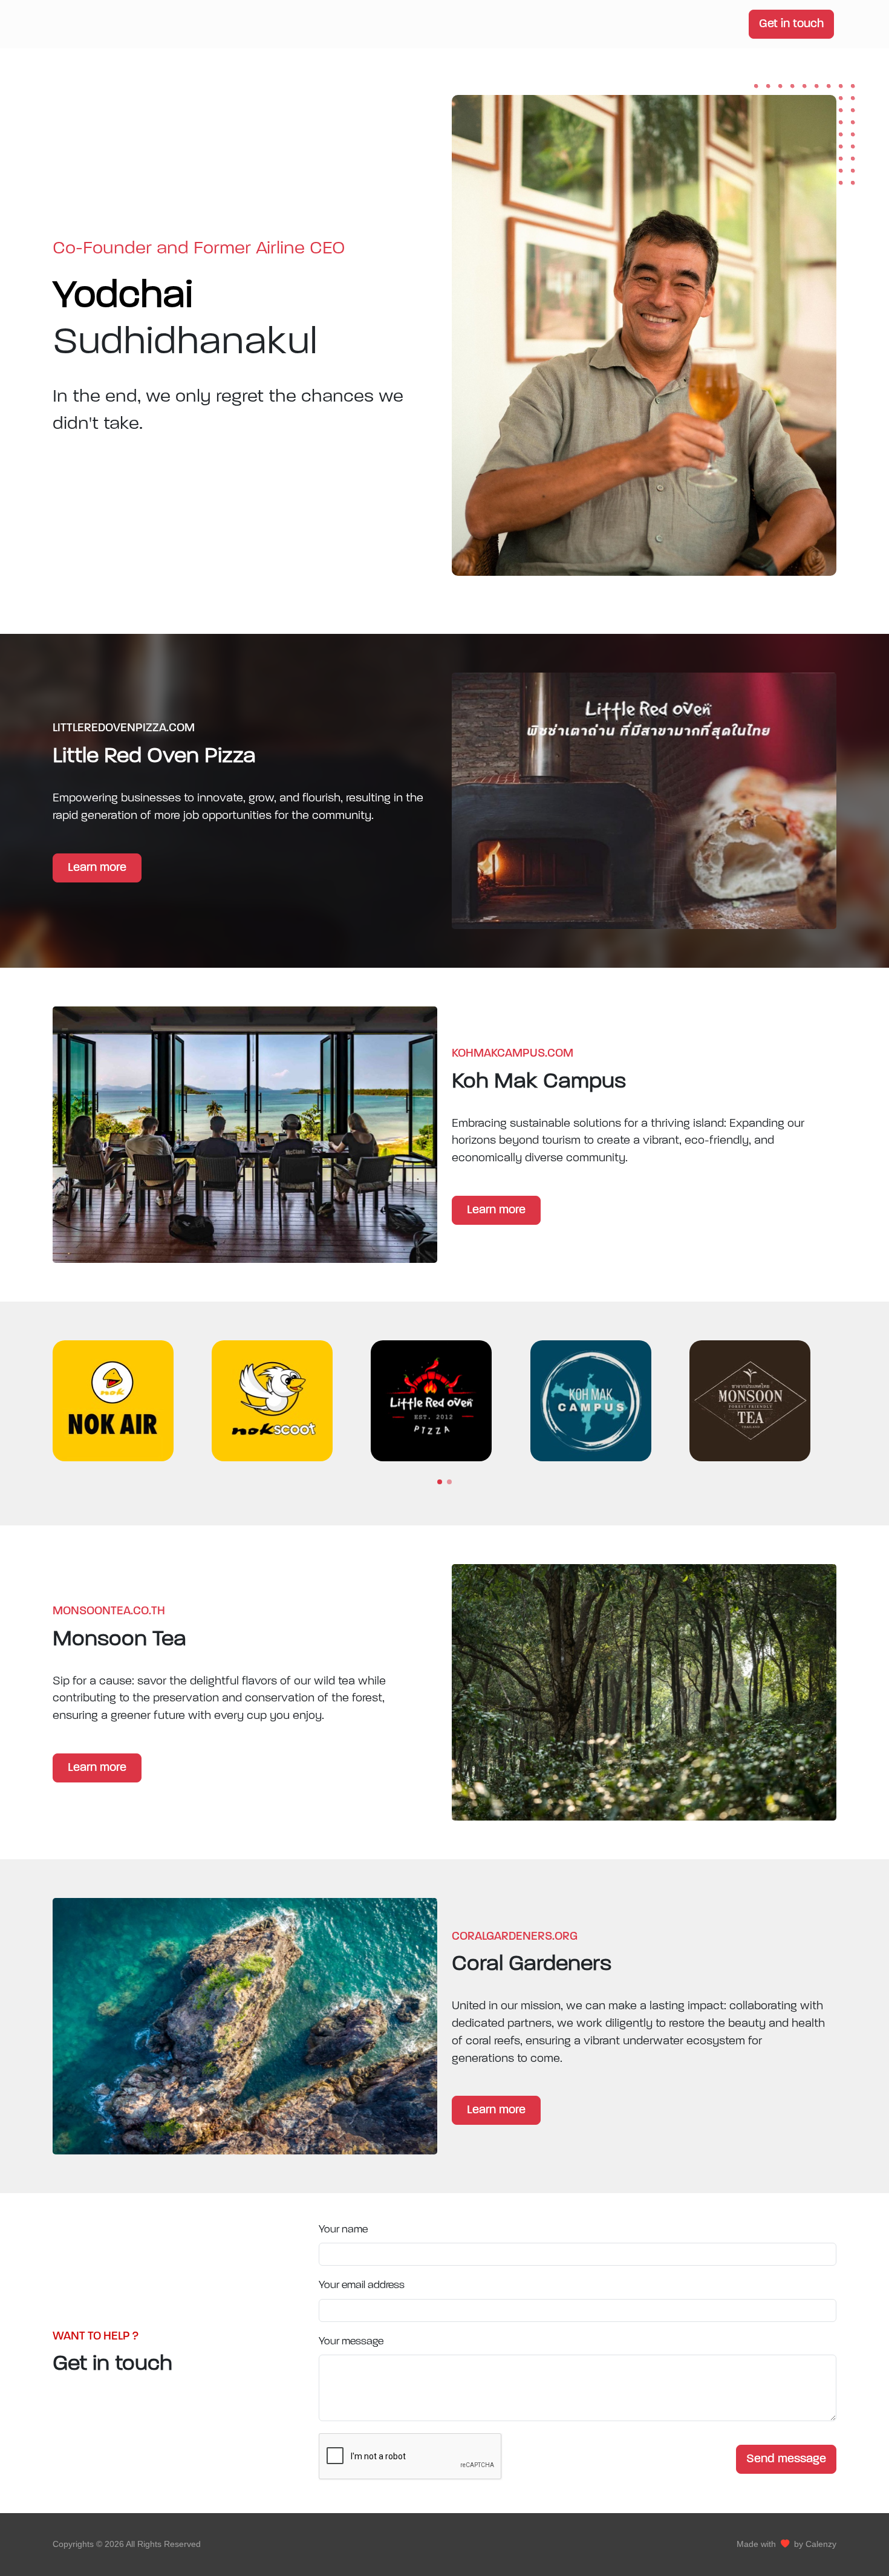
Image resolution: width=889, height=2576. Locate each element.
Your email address (362, 2285)
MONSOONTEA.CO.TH (109, 1612)
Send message (786, 2459)
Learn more (97, 868)
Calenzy (821, 2544)
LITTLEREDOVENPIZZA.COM (124, 729)
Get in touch (791, 24)
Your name (343, 2230)
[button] (440, 1482)
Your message (351, 2342)
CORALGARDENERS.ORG (515, 1937)
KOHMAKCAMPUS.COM (513, 1054)
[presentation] (847, 1402)
